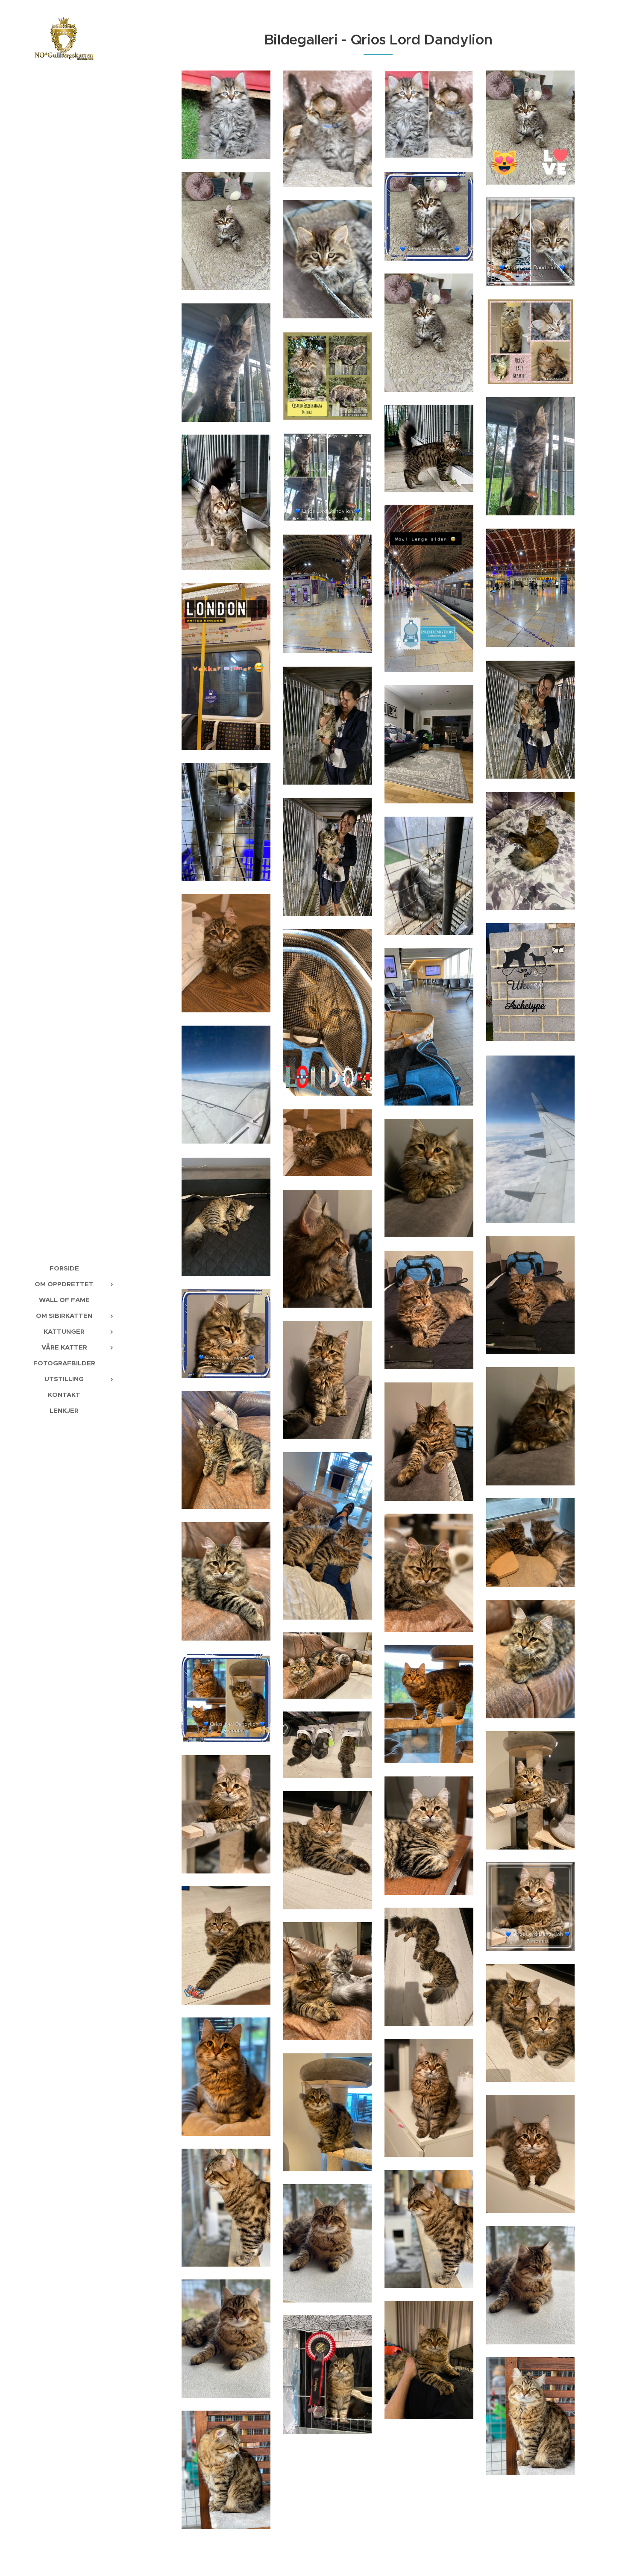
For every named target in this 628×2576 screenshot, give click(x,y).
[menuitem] (64, 1268)
